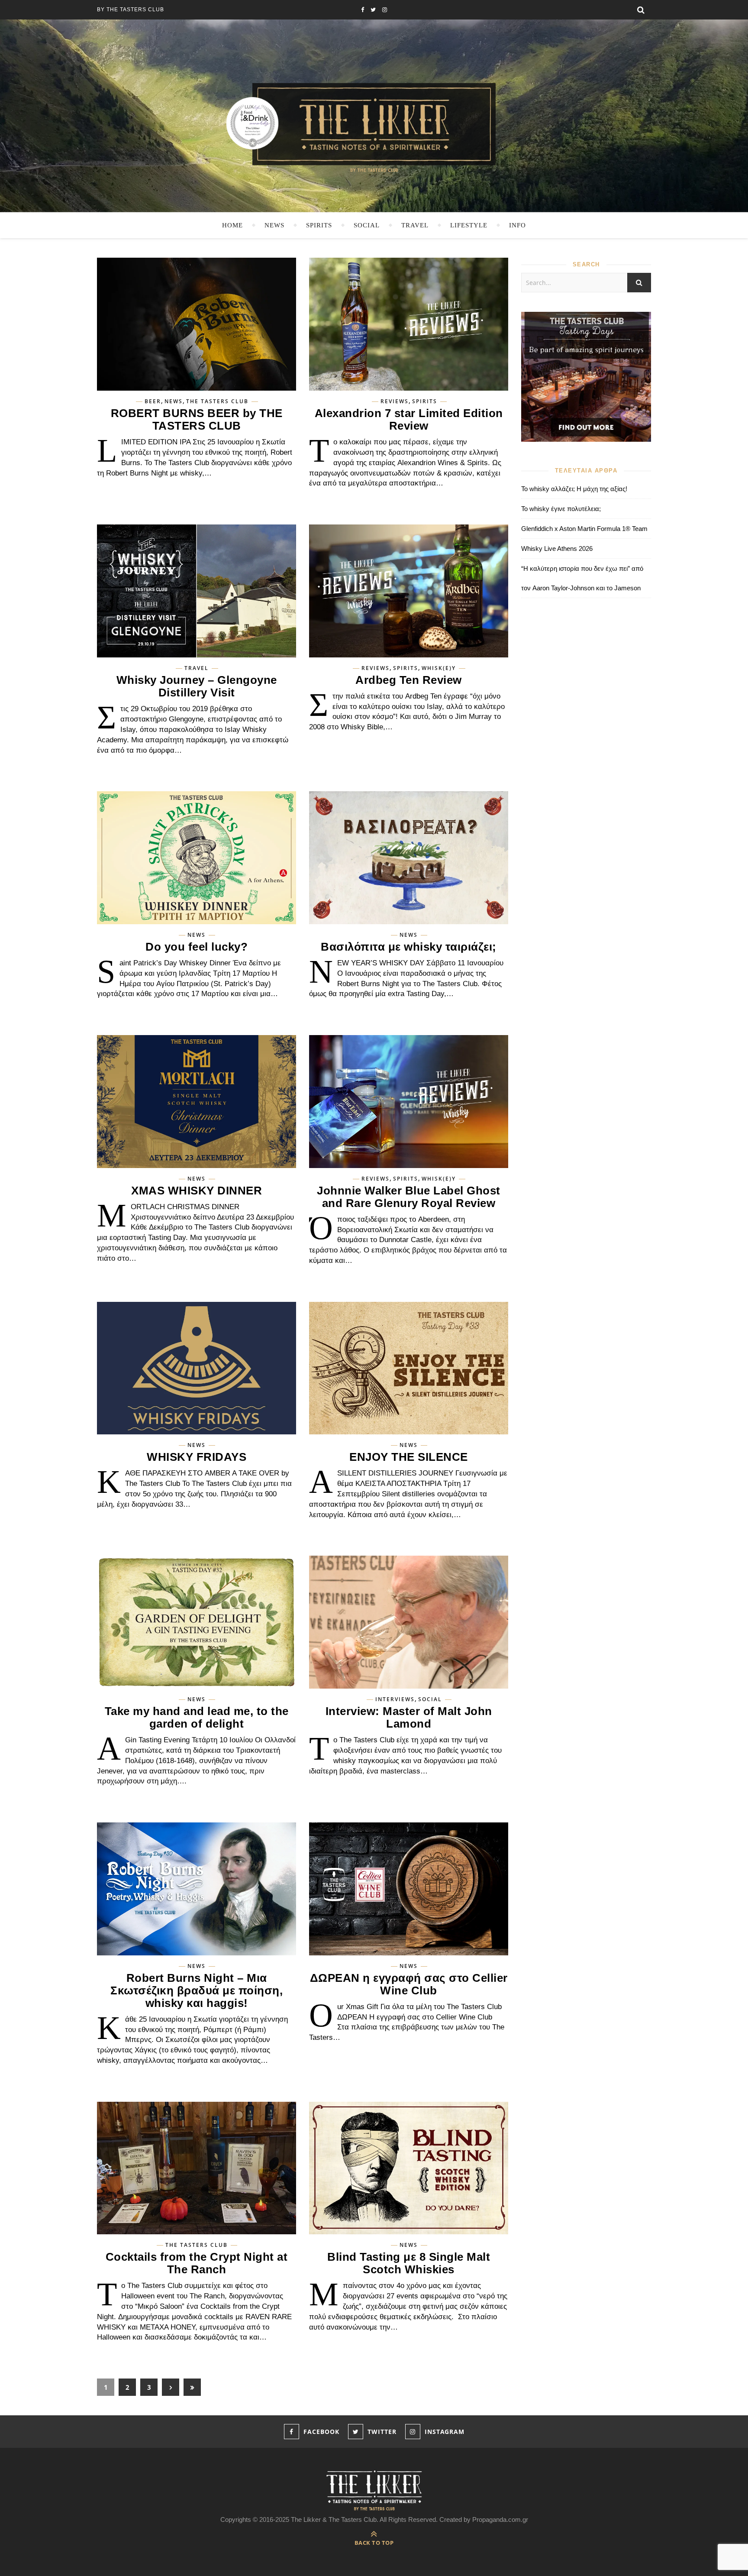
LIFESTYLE (469, 225)
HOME (232, 225)
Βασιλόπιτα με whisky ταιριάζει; (409, 947)
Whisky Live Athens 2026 (557, 549)
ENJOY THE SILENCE (409, 1457)
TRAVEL (415, 225)
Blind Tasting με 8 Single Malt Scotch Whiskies (409, 2263)
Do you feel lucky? (197, 947)
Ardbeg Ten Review (409, 680)
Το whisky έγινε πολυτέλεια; (561, 509)
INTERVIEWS (395, 1699)
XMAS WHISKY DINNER (197, 1191)
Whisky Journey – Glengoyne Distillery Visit (197, 686)
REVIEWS (395, 401)
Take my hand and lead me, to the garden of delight (197, 1717)
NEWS (274, 225)
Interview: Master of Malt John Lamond (409, 1717)
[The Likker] (374, 127)
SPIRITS (319, 225)
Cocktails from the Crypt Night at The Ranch (197, 2263)
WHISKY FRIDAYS (197, 1457)
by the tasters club (131, 10)
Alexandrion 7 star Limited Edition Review (409, 419)
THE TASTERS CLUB (217, 401)
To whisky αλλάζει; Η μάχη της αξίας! (574, 489)
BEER (153, 401)
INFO (517, 225)
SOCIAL (367, 225)
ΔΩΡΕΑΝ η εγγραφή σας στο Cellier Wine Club (409, 1984)
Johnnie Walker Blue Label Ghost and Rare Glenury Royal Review (409, 1197)
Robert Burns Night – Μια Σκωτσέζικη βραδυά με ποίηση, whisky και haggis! (197, 1990)
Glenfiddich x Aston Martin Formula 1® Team (584, 529)
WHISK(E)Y (439, 668)
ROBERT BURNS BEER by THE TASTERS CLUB (197, 419)
